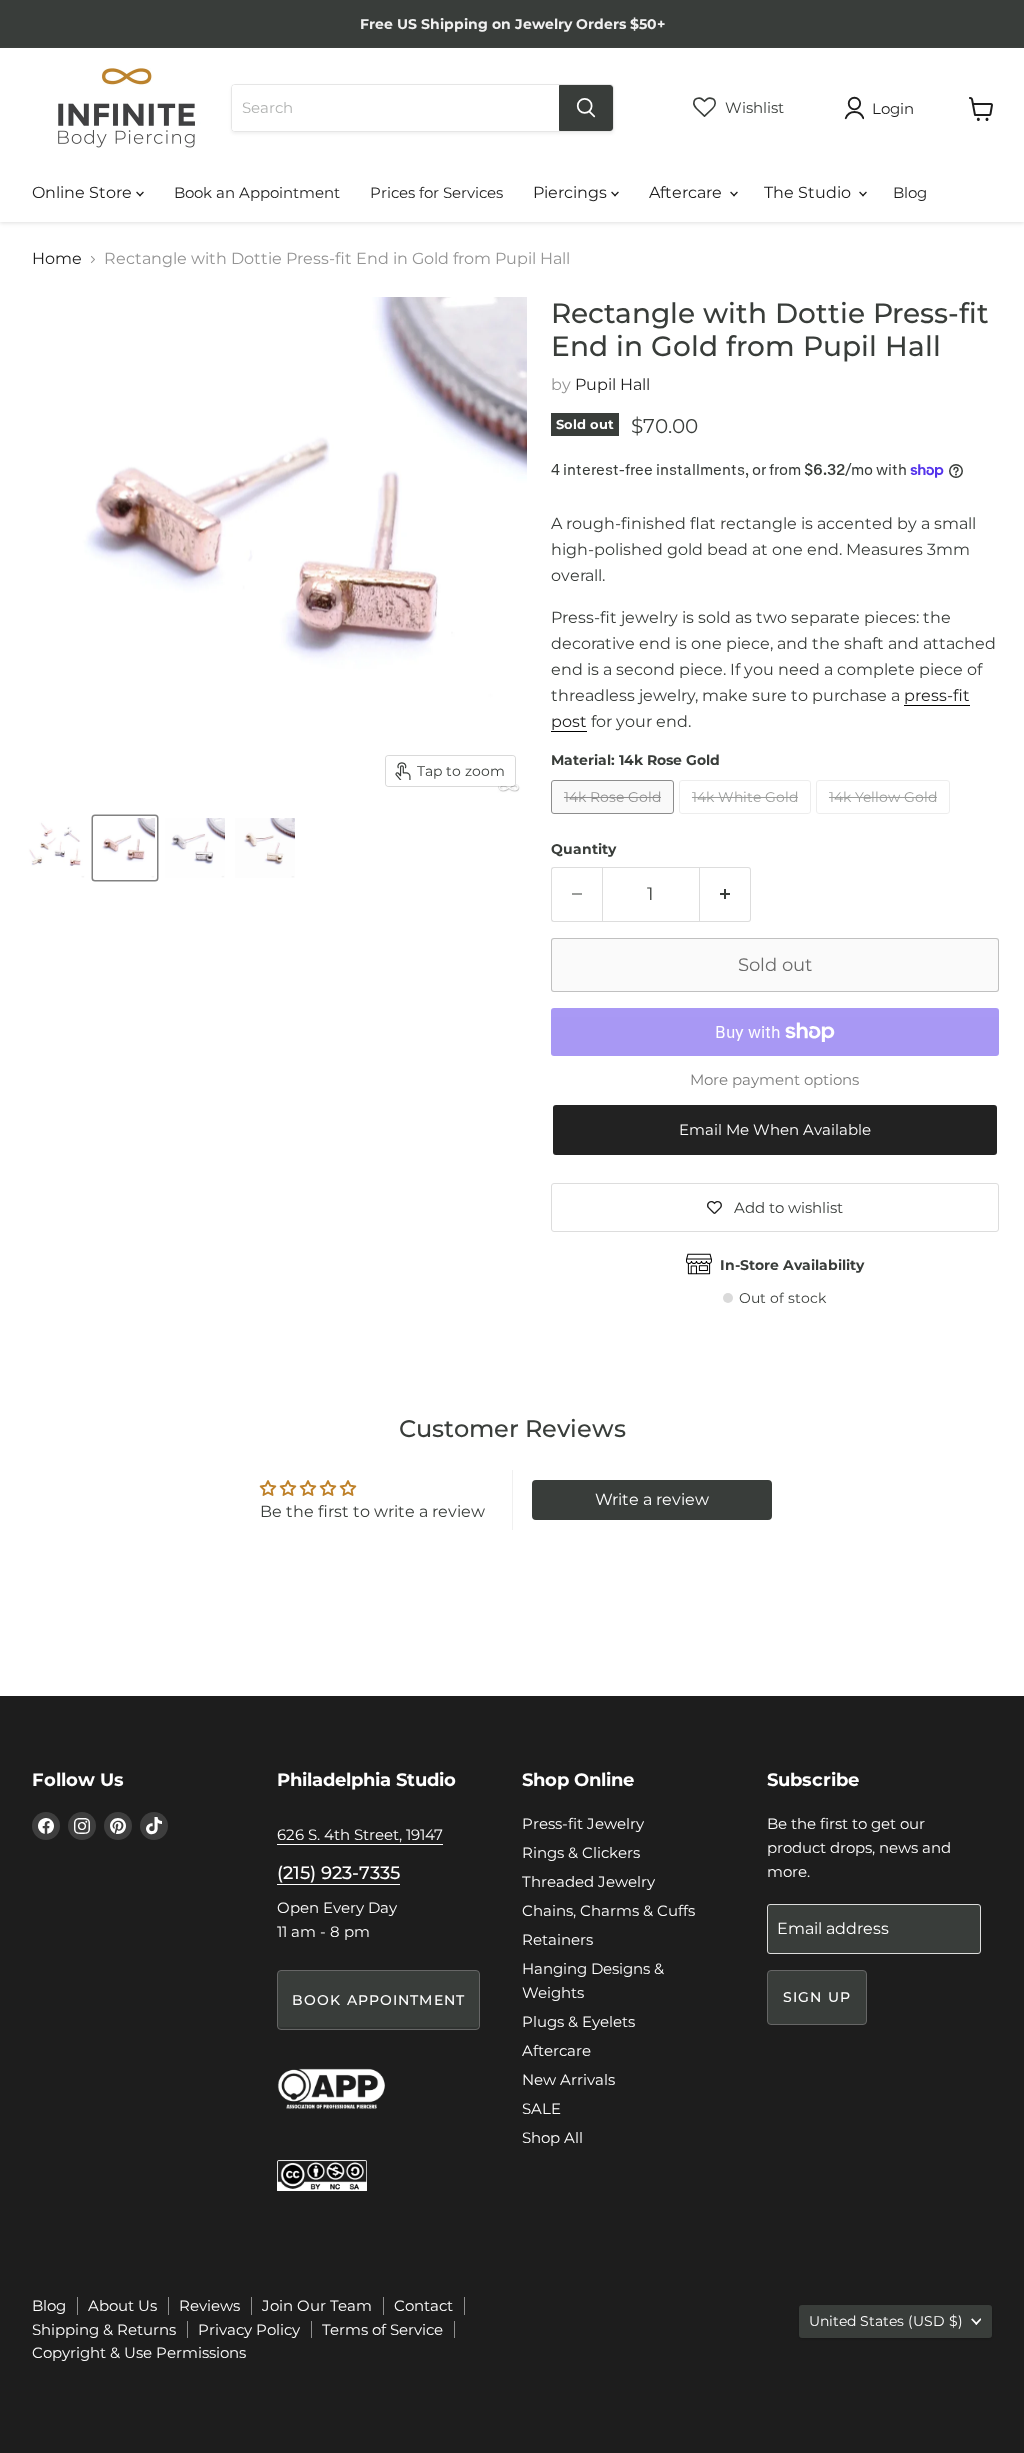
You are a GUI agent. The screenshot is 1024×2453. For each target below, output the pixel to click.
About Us (122, 2305)
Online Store (84, 192)
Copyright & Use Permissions (139, 2352)
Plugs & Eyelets (578, 2021)
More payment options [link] (774, 1079)
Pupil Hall (612, 384)
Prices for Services (436, 192)
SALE (541, 2108)
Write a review (652, 1499)
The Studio (809, 192)
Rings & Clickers (581, 1852)
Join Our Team (317, 2305)
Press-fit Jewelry (583, 1823)
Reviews (209, 2305)
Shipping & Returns (104, 2329)
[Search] (586, 108)
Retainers (557, 1939)
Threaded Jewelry (588, 1881)
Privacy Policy (249, 2329)
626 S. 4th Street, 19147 (360, 1834)
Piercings (572, 192)
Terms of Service (382, 2329)
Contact (423, 2305)
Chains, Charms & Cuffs (608, 1910)
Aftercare (687, 192)
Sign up (817, 1997)
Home (57, 259)
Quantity (583, 849)
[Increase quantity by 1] (725, 894)
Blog (910, 192)
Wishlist (752, 107)
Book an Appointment (257, 192)
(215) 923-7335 (338, 1873)
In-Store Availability (792, 1265)
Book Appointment (378, 2000)
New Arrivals (568, 2079)
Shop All (552, 2137)
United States (886, 2321)
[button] (775, 1130)
